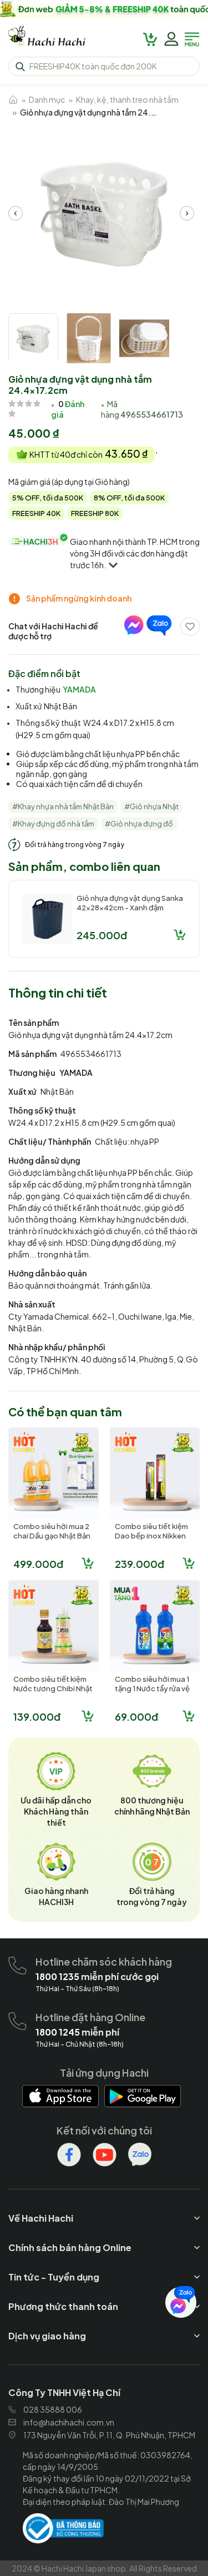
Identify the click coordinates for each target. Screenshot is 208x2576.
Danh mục (47, 99)
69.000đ (136, 1717)
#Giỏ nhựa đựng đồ (139, 824)
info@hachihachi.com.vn (69, 2422)
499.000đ (38, 1564)
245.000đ (102, 935)
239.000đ (139, 1564)
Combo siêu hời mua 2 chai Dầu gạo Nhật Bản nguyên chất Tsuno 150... (52, 1540)
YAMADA (79, 689)
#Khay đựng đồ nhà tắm (53, 824)
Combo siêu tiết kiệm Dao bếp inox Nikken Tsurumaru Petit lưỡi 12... (151, 1540)
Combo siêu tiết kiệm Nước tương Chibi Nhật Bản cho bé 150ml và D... (53, 1693)
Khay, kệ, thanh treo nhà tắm (127, 99)
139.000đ (37, 1717)
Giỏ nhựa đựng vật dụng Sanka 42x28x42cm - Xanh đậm (130, 903)
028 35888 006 (53, 2409)
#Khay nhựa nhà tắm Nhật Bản (63, 806)
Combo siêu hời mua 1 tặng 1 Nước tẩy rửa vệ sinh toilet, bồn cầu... (152, 1688)
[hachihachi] (104, 9)
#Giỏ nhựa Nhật (151, 806)
